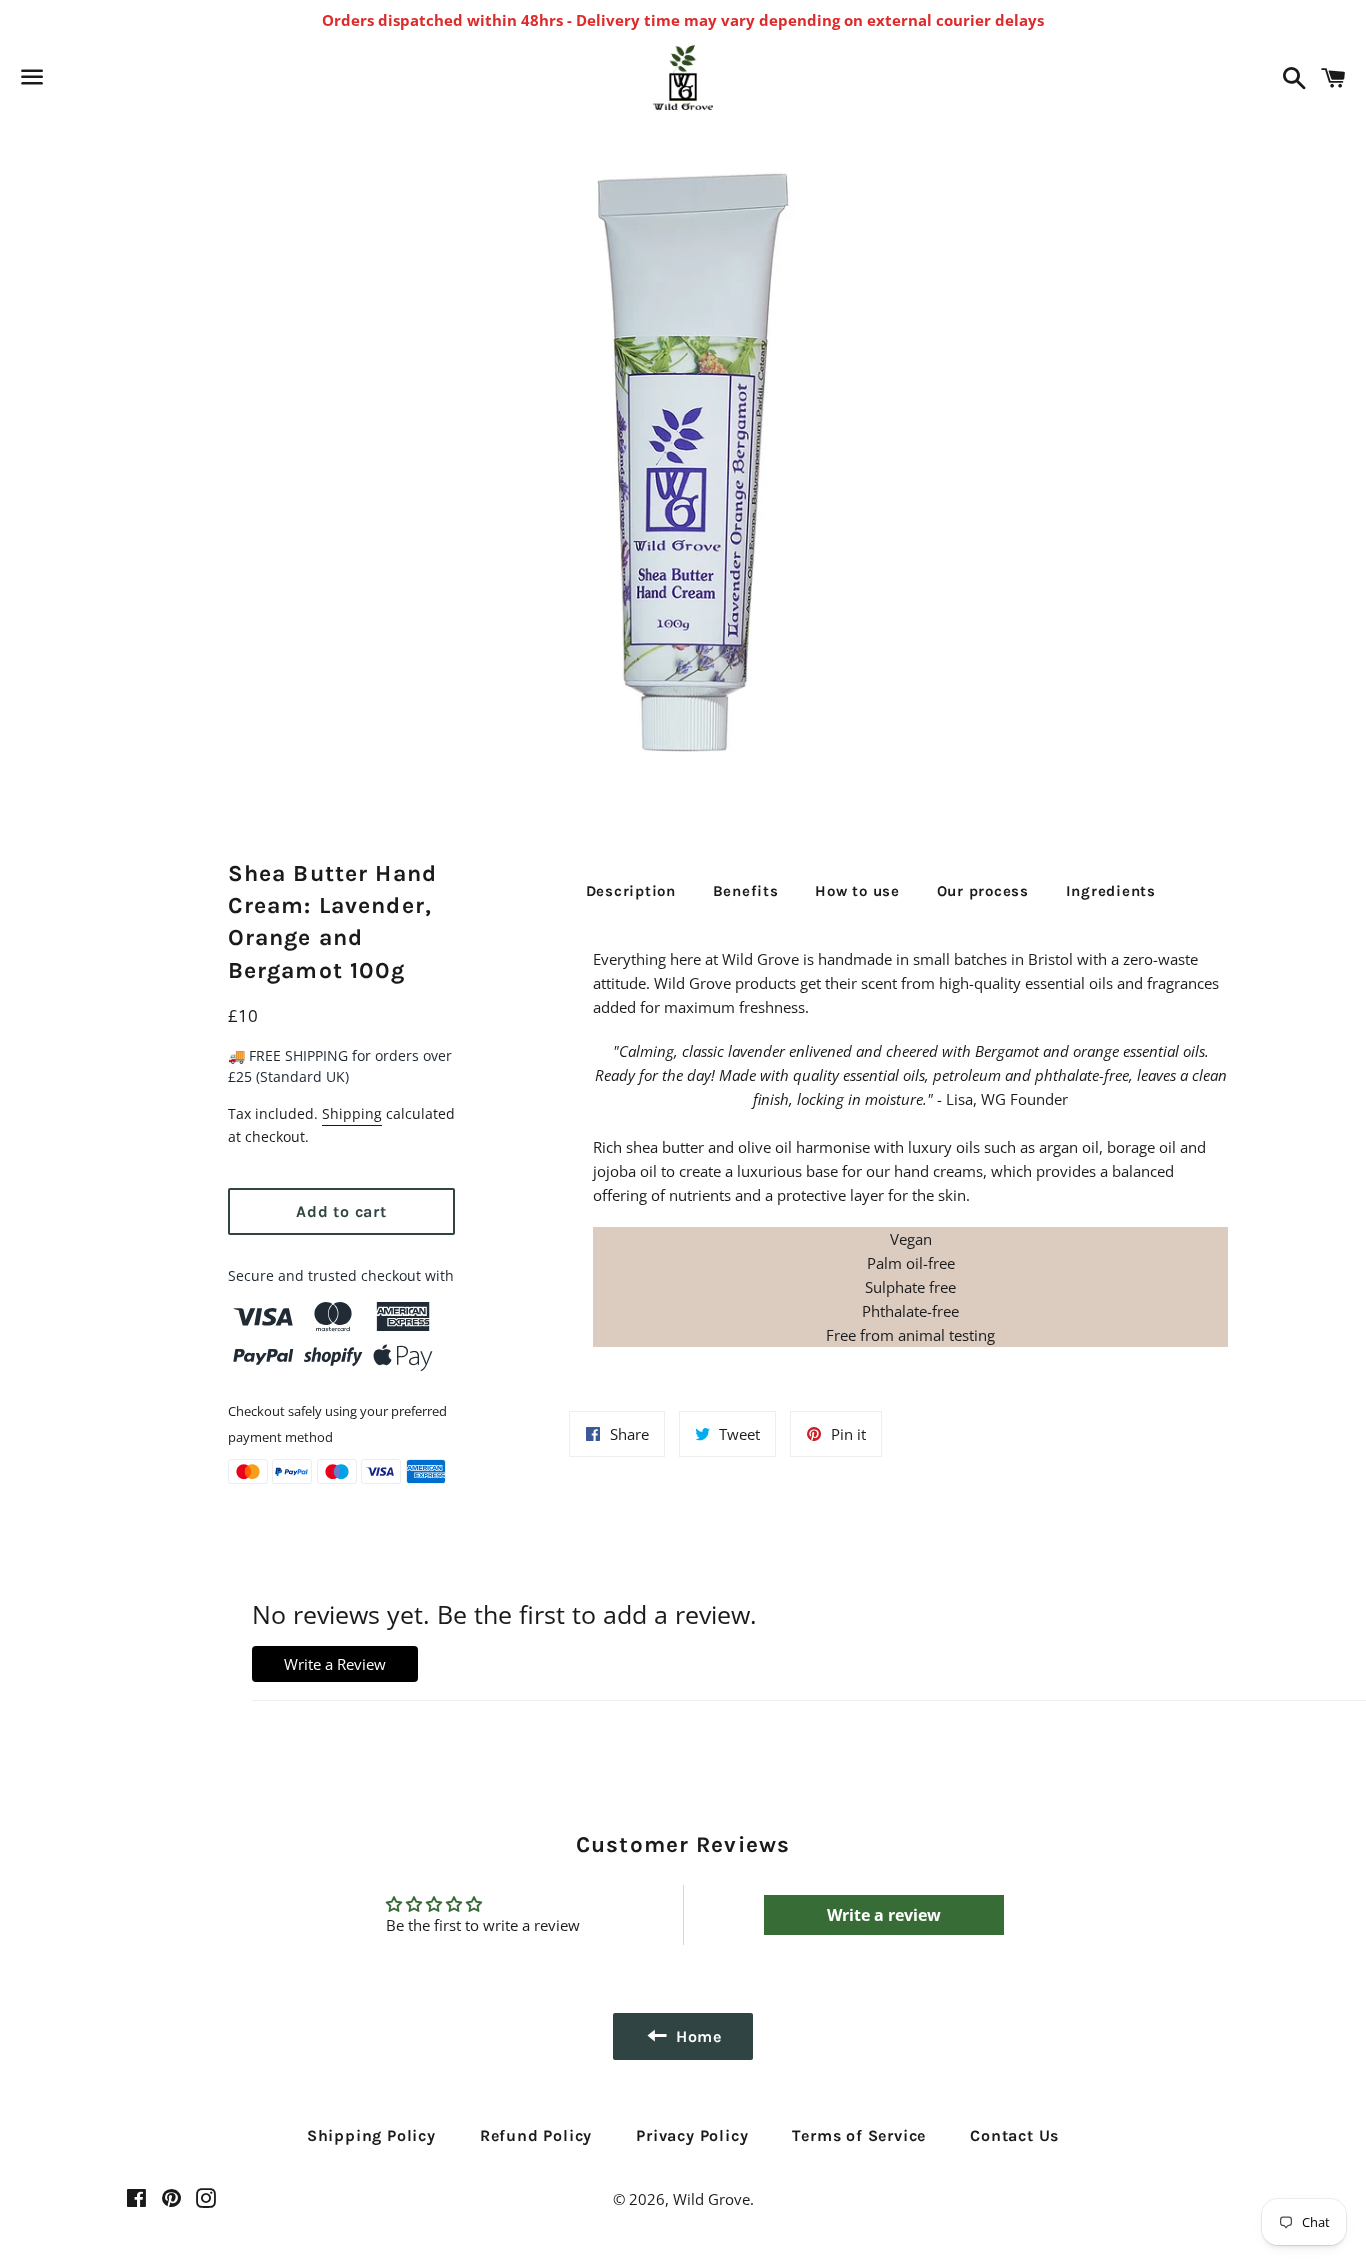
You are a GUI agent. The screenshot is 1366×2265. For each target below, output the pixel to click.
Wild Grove (711, 2199)
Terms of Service (859, 2135)
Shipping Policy (371, 2135)
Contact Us (1014, 2135)
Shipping (352, 1113)
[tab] (630, 891)
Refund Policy (536, 2135)
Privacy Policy (692, 2135)
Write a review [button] (884, 1915)
